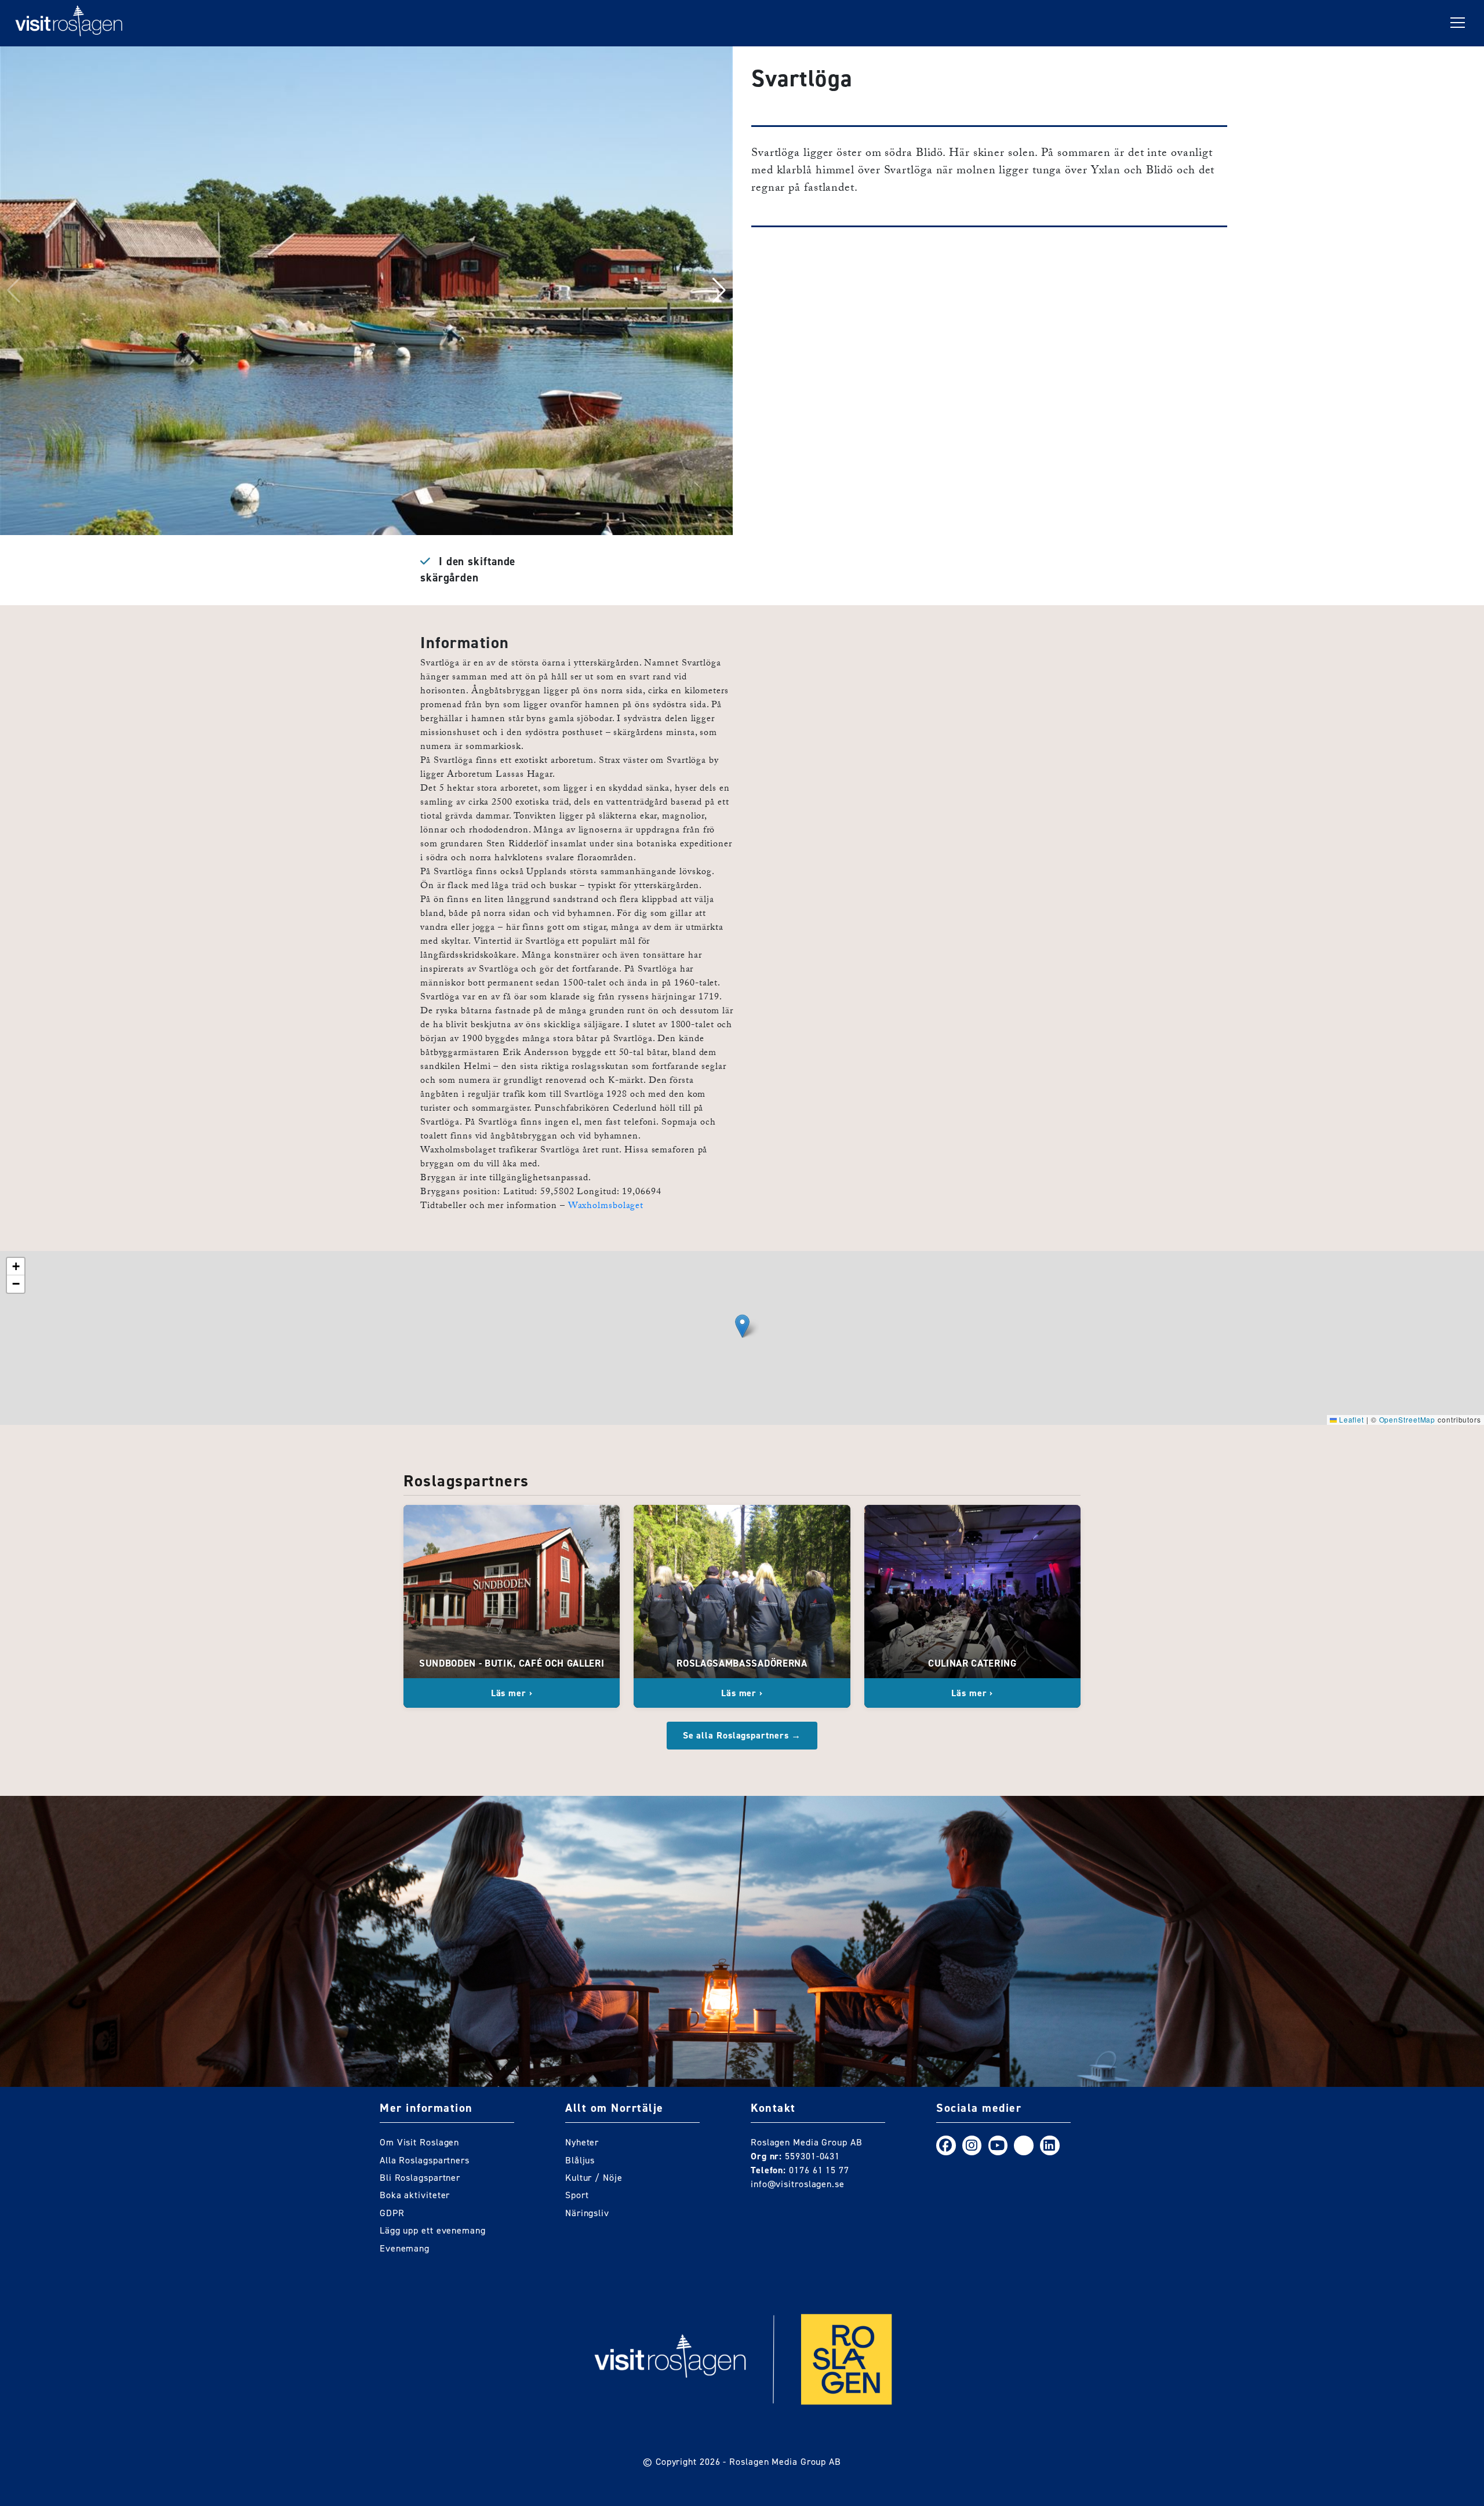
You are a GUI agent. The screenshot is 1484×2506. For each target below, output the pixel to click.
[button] (719, 290)
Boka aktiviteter (415, 2195)
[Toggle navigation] (1458, 23)
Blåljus (580, 2160)
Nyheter (582, 2142)
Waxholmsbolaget (606, 1207)
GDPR (392, 2213)
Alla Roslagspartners (425, 2160)
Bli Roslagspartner (420, 2178)
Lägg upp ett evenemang (433, 2230)
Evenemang (405, 2248)
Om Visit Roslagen (419, 2142)
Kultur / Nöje (594, 2178)
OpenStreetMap (1407, 1419)
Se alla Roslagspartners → (742, 1735)
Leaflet (1350, 1419)
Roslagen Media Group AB (785, 2462)
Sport (577, 2195)
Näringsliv (587, 2213)
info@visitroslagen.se (798, 2184)
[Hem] (69, 23)
